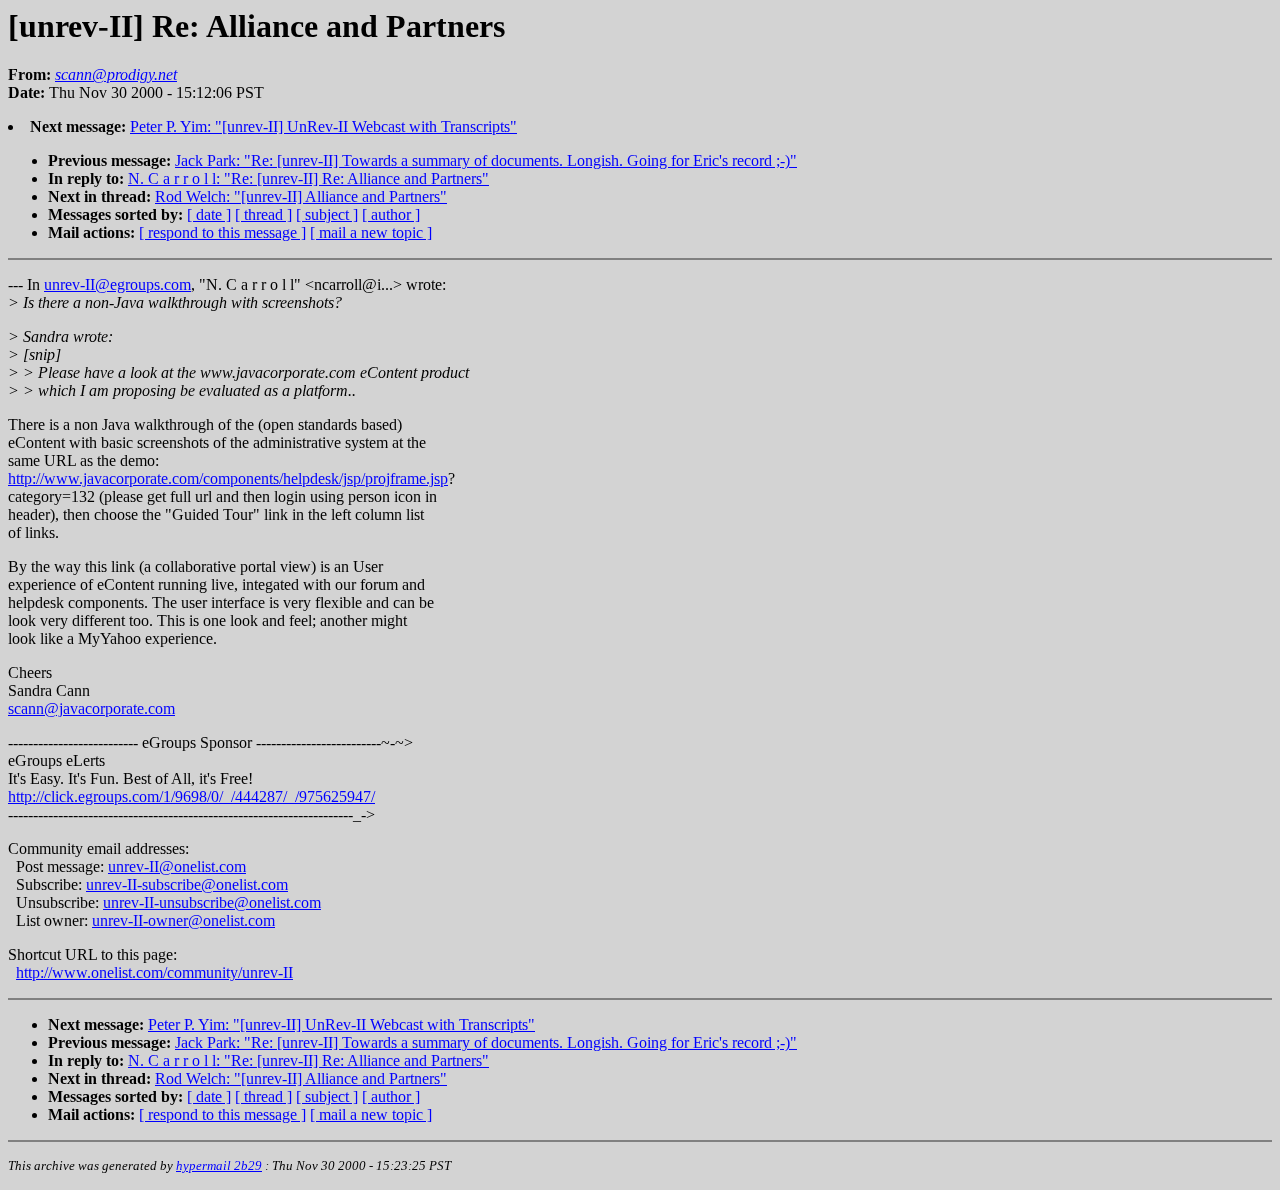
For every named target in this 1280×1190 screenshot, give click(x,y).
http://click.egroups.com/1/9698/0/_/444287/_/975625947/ (191, 796)
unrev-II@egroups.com (117, 284)
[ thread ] (263, 214)
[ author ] (391, 214)
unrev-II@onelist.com (177, 866)
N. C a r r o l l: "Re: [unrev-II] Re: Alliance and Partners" (308, 178)
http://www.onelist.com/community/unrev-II (154, 972)
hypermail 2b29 (219, 1165)
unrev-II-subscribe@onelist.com (187, 884)
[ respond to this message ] (222, 232)
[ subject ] (327, 214)
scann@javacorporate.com (91, 708)
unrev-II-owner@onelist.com (183, 920)
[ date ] (209, 214)
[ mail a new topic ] (371, 232)
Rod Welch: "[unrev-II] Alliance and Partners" (301, 196)
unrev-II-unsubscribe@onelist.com (212, 902)
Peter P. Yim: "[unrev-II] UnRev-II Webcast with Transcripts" (323, 126)
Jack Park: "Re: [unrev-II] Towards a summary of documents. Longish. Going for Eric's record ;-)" (486, 160)
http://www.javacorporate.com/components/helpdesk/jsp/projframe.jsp (228, 478)
